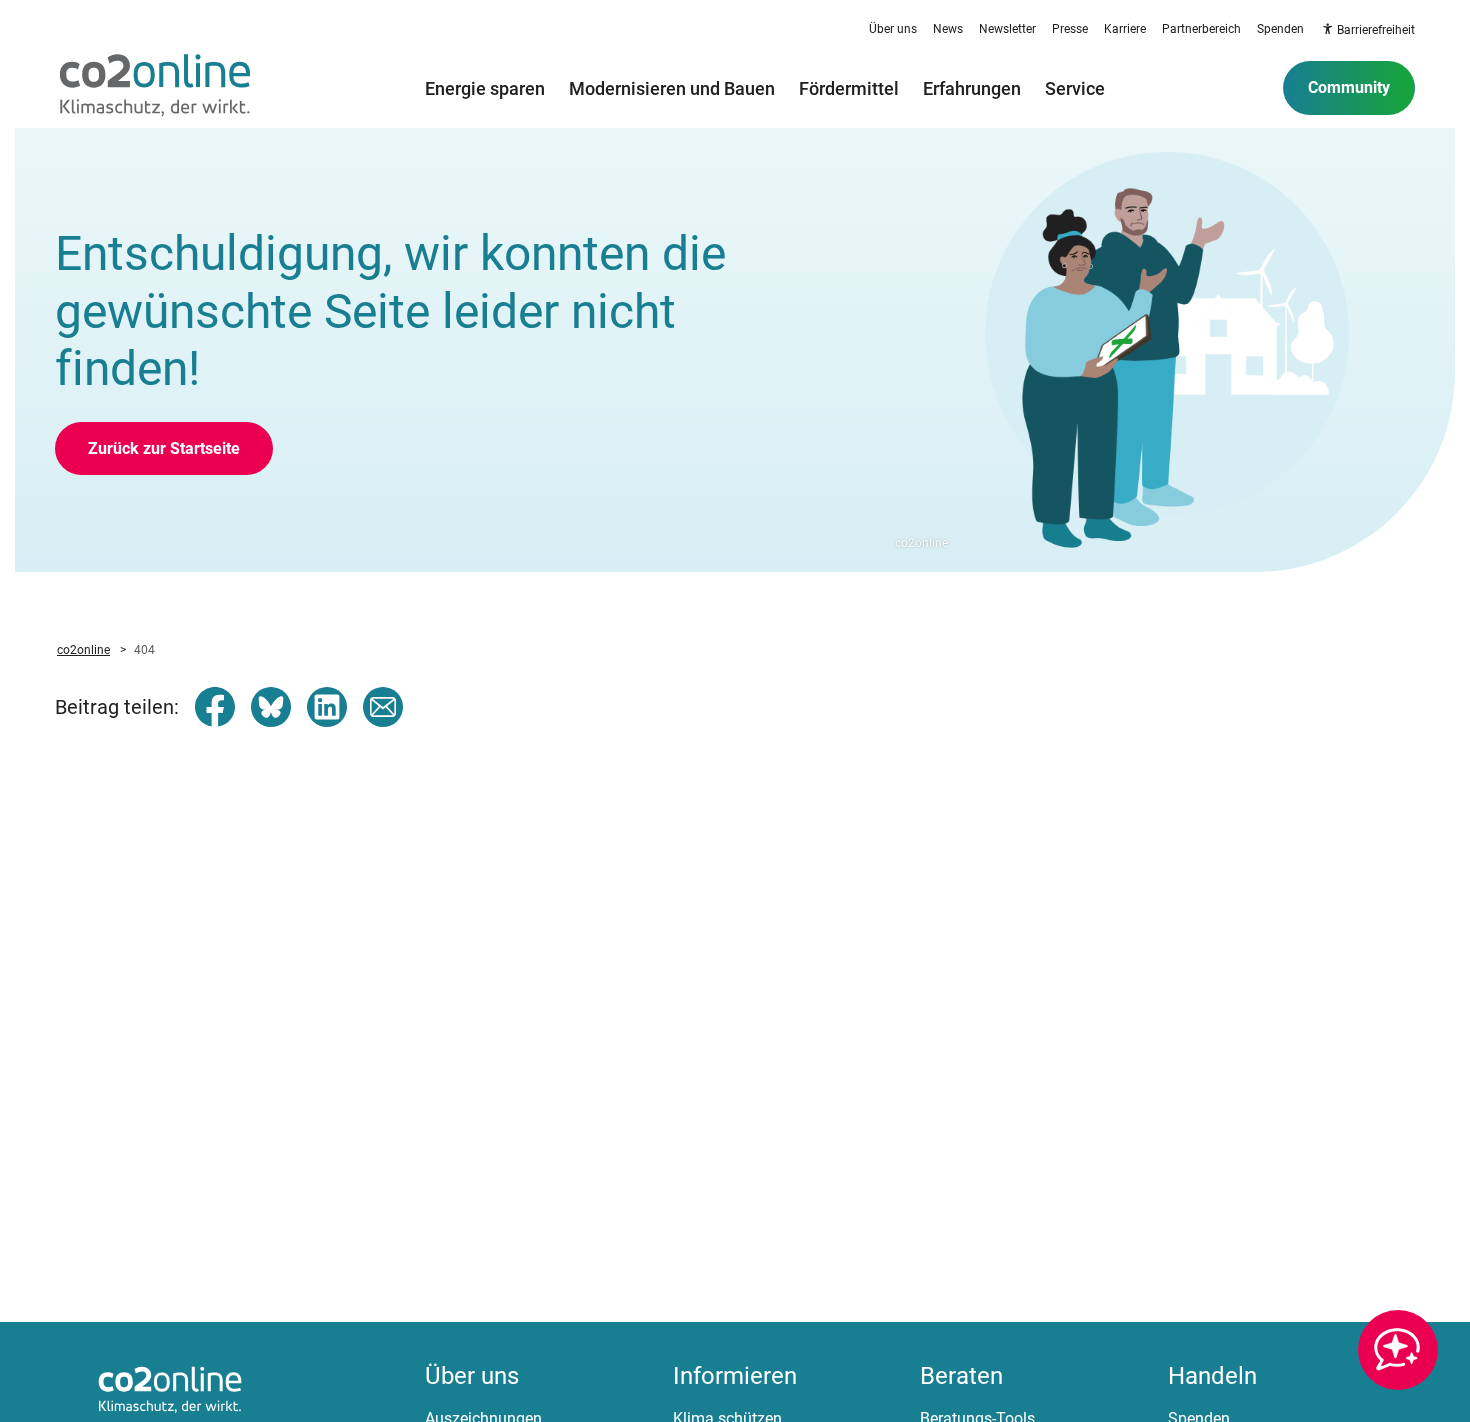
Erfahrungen (972, 88)
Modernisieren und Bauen (672, 88)
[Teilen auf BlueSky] (271, 707)
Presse (1070, 29)
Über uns (893, 29)
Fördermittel (849, 88)
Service (1075, 88)
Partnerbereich (1201, 29)
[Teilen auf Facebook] (215, 707)
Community (1349, 87)
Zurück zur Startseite (164, 448)
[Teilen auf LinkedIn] (327, 707)
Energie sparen (485, 88)
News (948, 29)
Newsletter (1007, 29)
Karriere (1125, 29)
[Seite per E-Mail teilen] (383, 707)
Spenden (1280, 29)
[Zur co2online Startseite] (155, 88)
